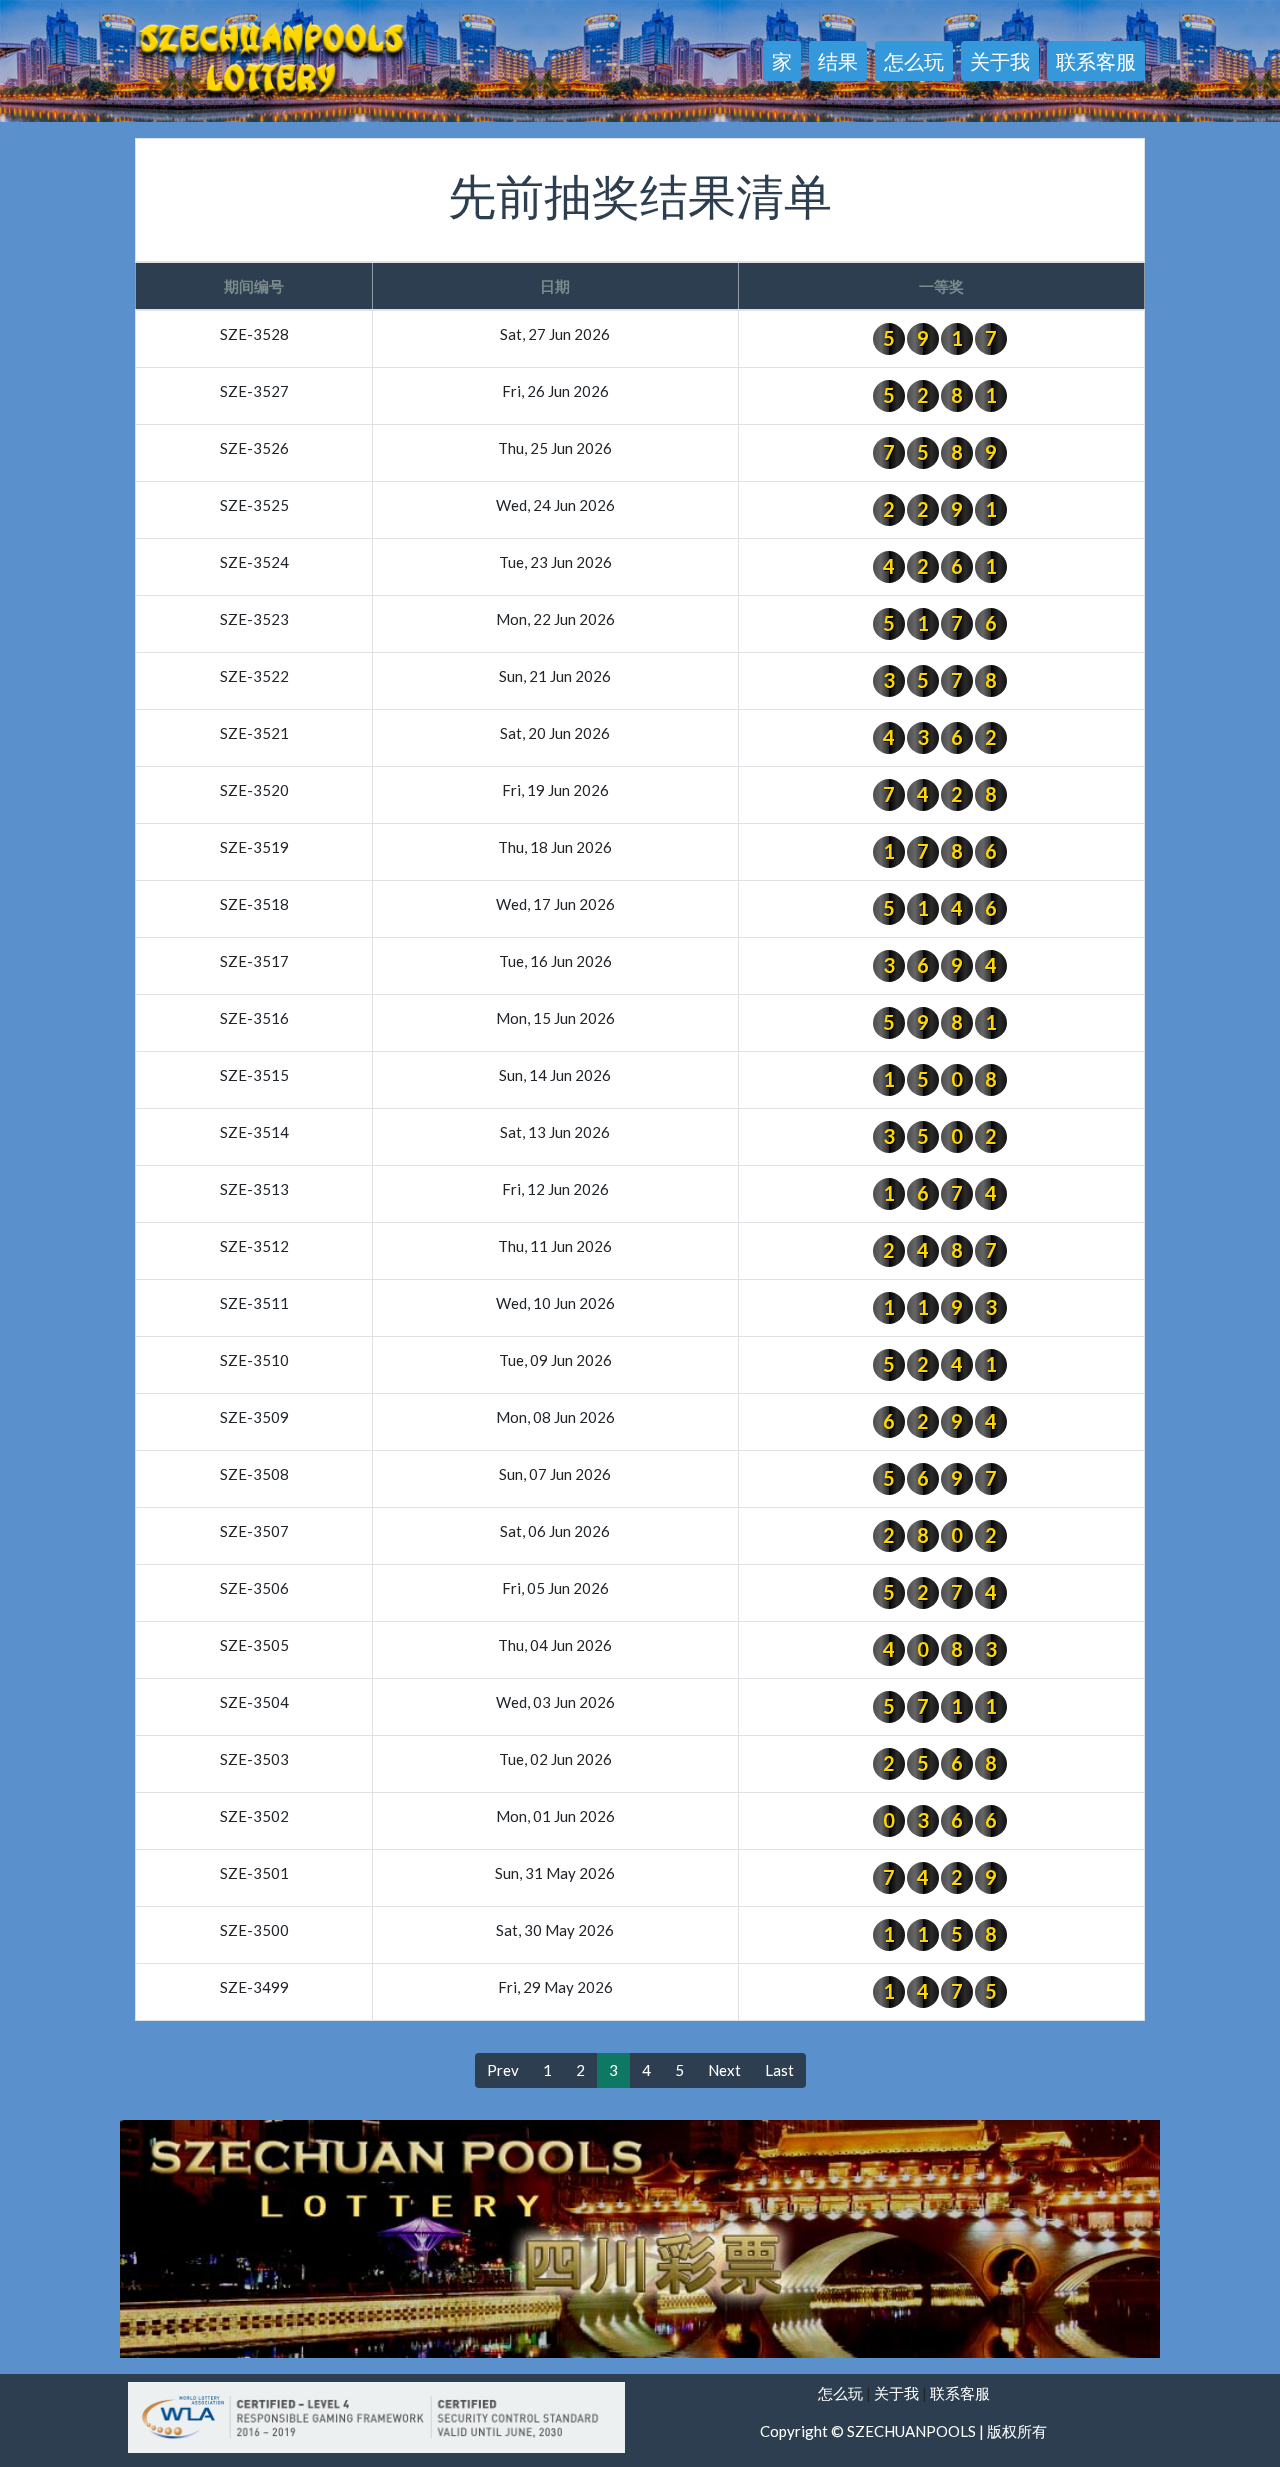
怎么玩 (914, 61)
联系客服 (1096, 61)
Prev (503, 2070)
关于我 (1000, 61)
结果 (838, 61)
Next (724, 2070)
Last (779, 2070)
